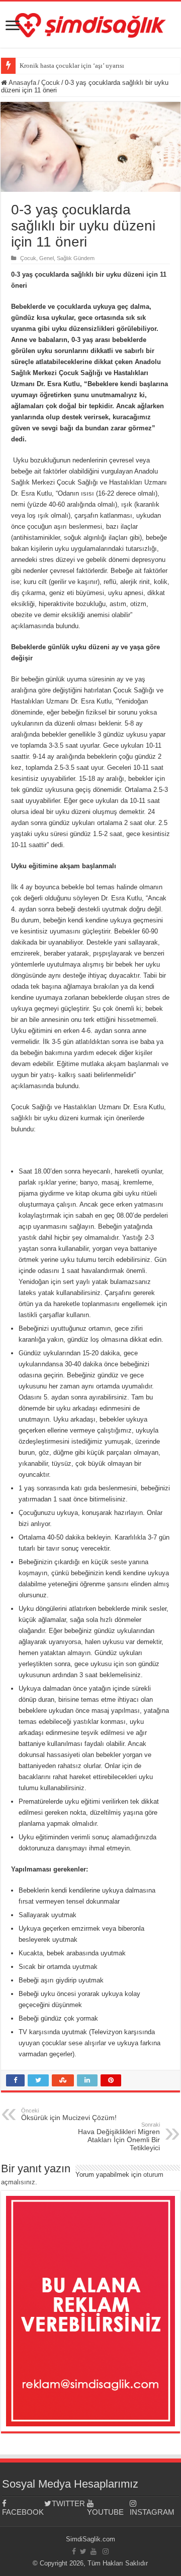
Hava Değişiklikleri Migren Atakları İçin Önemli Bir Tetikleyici (119, 2137)
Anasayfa (22, 83)
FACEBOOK (23, 2512)
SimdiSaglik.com (90, 2539)
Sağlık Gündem (76, 258)
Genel (47, 258)
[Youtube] (94, 2551)
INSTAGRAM (151, 2512)
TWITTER (68, 2503)
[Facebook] (74, 2551)
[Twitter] (83, 2551)
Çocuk (51, 83)
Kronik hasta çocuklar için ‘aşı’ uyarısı (72, 66)
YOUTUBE (105, 2512)
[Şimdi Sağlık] (90, 24)
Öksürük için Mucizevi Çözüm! (69, 2115)
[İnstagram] (106, 2551)
